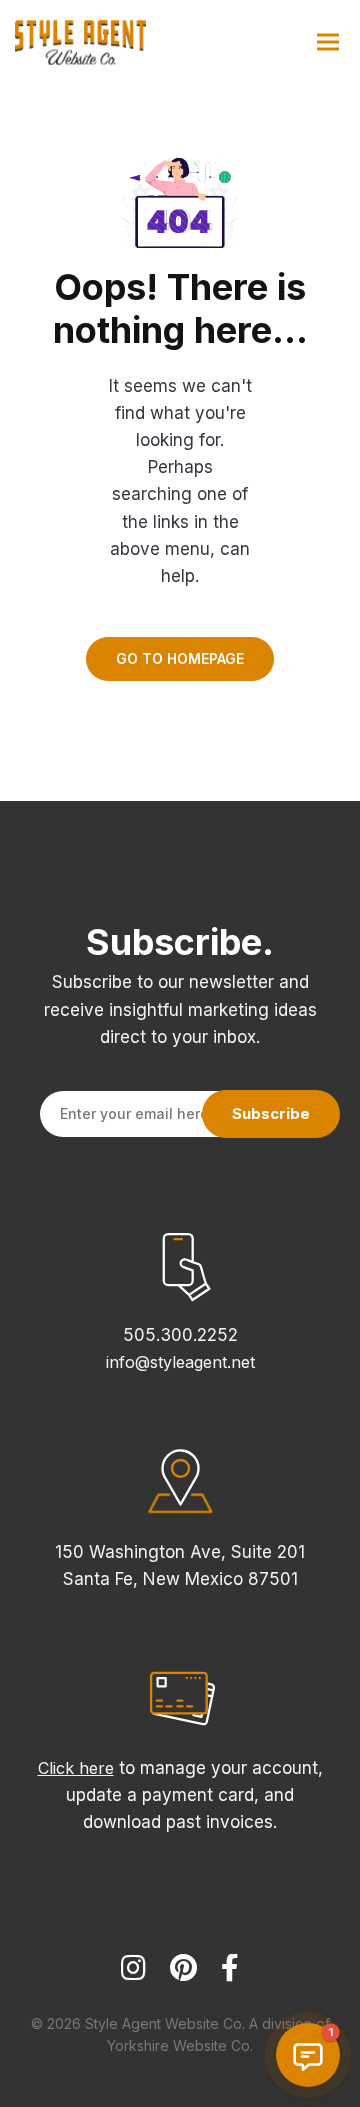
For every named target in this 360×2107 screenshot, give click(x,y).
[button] (308, 2055)
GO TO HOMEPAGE (180, 658)
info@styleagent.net (180, 1362)
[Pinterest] (183, 1976)
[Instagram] (133, 1976)
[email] (230, 1976)
